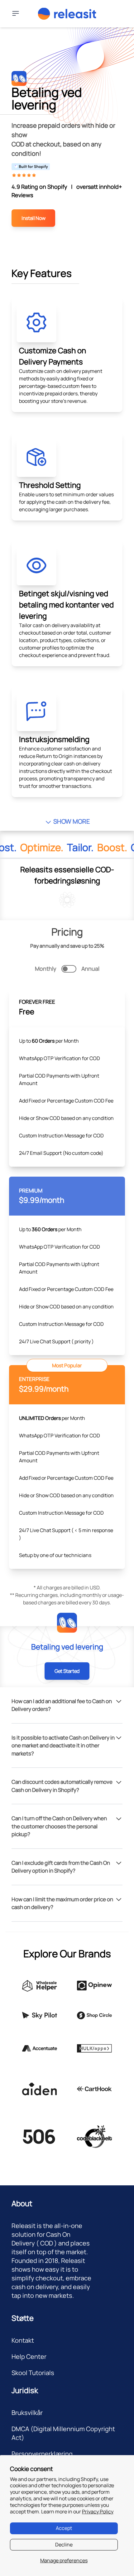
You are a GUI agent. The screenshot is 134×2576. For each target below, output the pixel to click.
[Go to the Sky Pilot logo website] (40, 2015)
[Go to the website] (40, 2089)
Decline (64, 2545)
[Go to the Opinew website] (94, 1986)
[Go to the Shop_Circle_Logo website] (94, 2015)
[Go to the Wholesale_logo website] (40, 1986)
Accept (64, 2528)
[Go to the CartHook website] (94, 2089)
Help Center (29, 2357)
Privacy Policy (98, 2512)
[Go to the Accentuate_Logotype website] (40, 2048)
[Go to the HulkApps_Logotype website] (94, 2048)
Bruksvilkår (27, 2413)
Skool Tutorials (33, 2373)
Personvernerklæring (42, 2454)
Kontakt (23, 2340)
